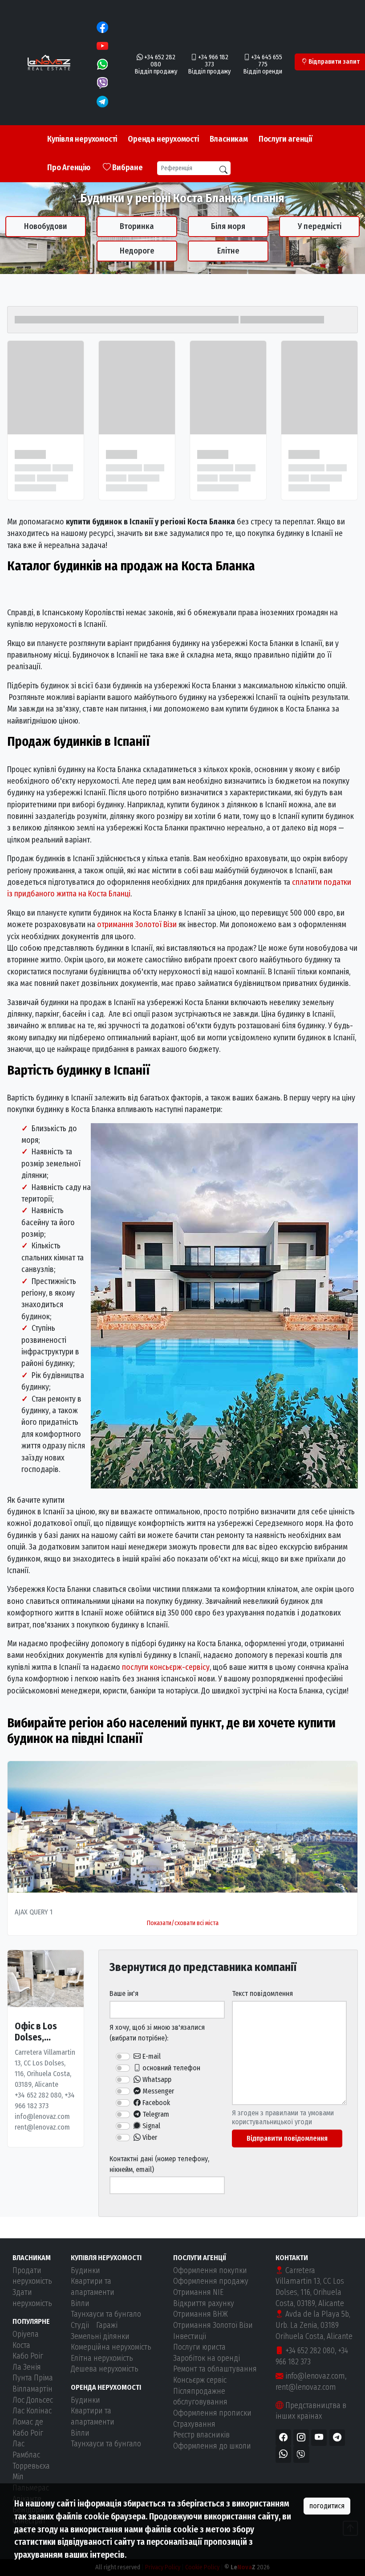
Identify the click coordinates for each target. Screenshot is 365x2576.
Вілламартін (32, 2389)
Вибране (126, 168)
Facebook (155, 2103)
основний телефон (170, 2068)
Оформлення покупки (210, 2271)
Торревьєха (31, 2466)
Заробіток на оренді (207, 2358)
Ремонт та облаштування (215, 2369)
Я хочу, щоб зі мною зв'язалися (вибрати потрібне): (157, 2033)
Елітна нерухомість (102, 2358)
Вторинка (137, 226)
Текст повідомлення (262, 1993)
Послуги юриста (199, 2347)
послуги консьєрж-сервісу (166, 1667)
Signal (150, 2126)
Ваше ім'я (124, 1993)
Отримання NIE (198, 2292)
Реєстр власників (201, 2435)
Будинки (85, 2271)
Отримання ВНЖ (201, 2314)
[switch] (123, 2057)
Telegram (155, 2114)
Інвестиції (190, 2337)
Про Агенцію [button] (69, 168)
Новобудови (46, 226)
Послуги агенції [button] (286, 139)
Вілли (80, 2304)
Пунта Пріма (33, 2378)
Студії (80, 2325)
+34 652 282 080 (309, 2351)
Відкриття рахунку (204, 2304)
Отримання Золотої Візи (213, 2325)
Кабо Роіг (28, 2356)
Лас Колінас (32, 2411)
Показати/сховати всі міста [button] (183, 1923)
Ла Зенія (27, 2367)
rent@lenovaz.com (306, 2387)
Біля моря (228, 226)
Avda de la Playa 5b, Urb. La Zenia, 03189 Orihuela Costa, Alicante (314, 2325)
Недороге (137, 251)
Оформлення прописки (212, 2413)
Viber (149, 2137)
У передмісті (320, 226)
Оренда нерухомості (163, 139)
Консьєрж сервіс (200, 2380)
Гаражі (107, 2325)
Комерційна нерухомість (111, 2347)
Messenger (157, 2091)
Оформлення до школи (212, 2446)
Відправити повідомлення (287, 2138)
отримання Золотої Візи (137, 925)
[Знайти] (223, 170)
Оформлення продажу (211, 2281)
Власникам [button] (229, 139)
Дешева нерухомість (105, 2369)
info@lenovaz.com (314, 2376)
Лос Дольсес (33, 2400)
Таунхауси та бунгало (106, 2314)
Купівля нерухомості (82, 139)
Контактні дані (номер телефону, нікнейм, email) (159, 2164)
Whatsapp (156, 2079)
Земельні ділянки (100, 2337)
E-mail (151, 2056)
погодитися (327, 2506)
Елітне (228, 251)
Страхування (194, 2424)
